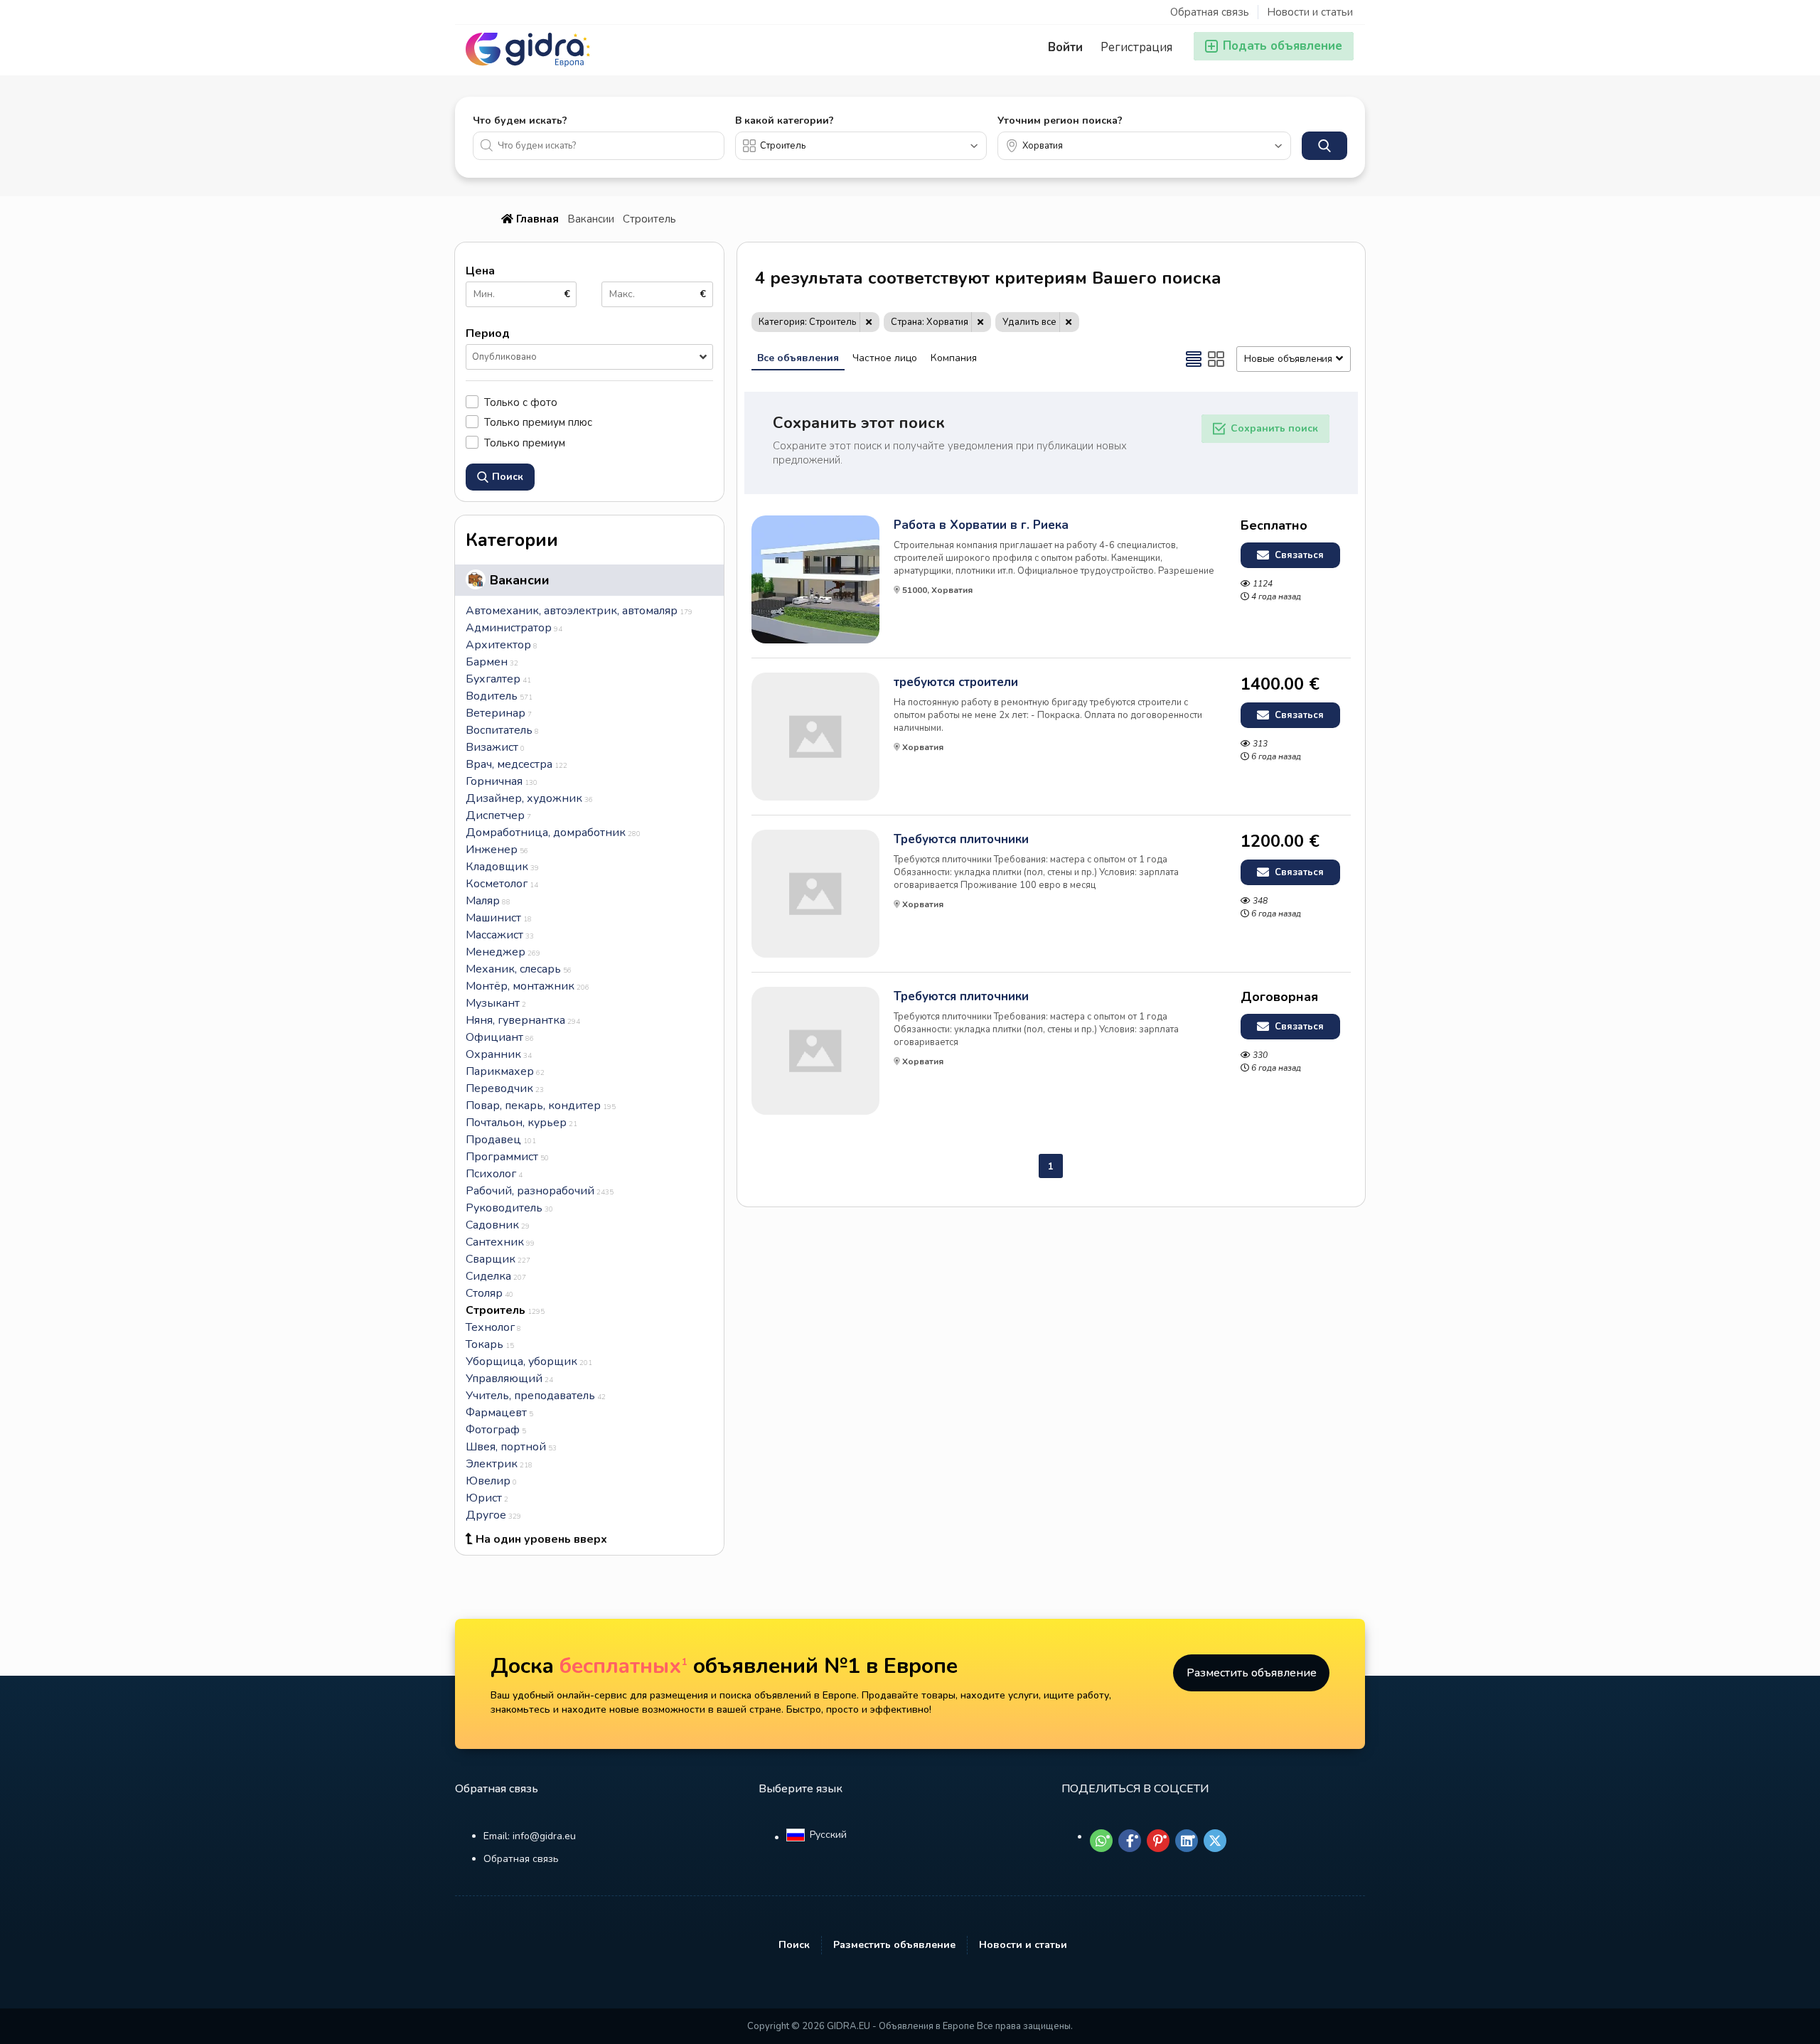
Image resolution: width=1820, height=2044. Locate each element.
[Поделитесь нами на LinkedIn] (1187, 1841)
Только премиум (525, 443)
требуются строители (956, 683)
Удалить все (1029, 322)
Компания (954, 358)
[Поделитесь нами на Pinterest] (1158, 1841)
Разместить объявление (1252, 1673)
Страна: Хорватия (930, 322)
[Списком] (1194, 359)
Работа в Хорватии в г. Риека (981, 525)
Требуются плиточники (961, 840)
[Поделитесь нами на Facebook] (1130, 1841)
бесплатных (623, 1666)
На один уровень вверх (541, 1539)
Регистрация (1136, 47)
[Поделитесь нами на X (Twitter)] (1215, 1841)
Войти (1065, 47)
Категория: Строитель (808, 322)
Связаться (1298, 555)
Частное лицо (885, 358)
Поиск (794, 1945)
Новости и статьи (1310, 12)
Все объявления (798, 358)
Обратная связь (1210, 12)
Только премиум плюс (538, 422)
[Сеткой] (1216, 359)
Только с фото (521, 402)
